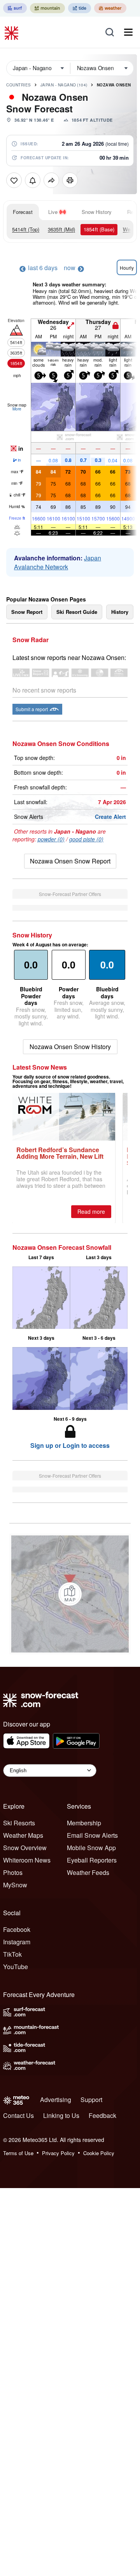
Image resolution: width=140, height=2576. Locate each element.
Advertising (56, 2100)
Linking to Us (61, 2115)
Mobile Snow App (91, 1848)
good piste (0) (86, 839)
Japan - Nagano (64, 85)
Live (53, 212)
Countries (19, 85)
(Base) (99, 229)
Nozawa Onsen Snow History (70, 1047)
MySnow (15, 1885)
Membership (84, 1823)
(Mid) (61, 229)
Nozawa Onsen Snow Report (70, 861)
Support (91, 2100)
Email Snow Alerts (92, 1835)
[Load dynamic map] (70, 1594)
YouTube (16, 1967)
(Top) (26, 229)
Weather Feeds (88, 1872)
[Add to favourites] (14, 180)
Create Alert (110, 817)
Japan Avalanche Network (58, 562)
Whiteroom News (27, 1860)
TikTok (12, 1954)
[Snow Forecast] (12, 32)
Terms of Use (18, 2153)
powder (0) (51, 839)
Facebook (17, 1929)
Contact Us (18, 2115)
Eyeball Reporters (92, 1860)
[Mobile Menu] (128, 32)
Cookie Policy (99, 2153)
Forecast (23, 212)
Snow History (97, 212)
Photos (13, 1872)
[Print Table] (70, 180)
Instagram (17, 1942)
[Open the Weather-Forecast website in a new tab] (110, 8)
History (120, 612)
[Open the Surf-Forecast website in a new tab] (15, 8)
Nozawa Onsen (114, 85)
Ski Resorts (19, 1823)
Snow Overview (25, 1848)
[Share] (51, 180)
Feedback (102, 2115)
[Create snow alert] (33, 180)
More (17, 409)
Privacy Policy (58, 2153)
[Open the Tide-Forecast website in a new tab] (80, 8)
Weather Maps (23, 1835)
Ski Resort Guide (77, 612)
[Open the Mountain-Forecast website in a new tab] (47, 8)
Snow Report (27, 612)
